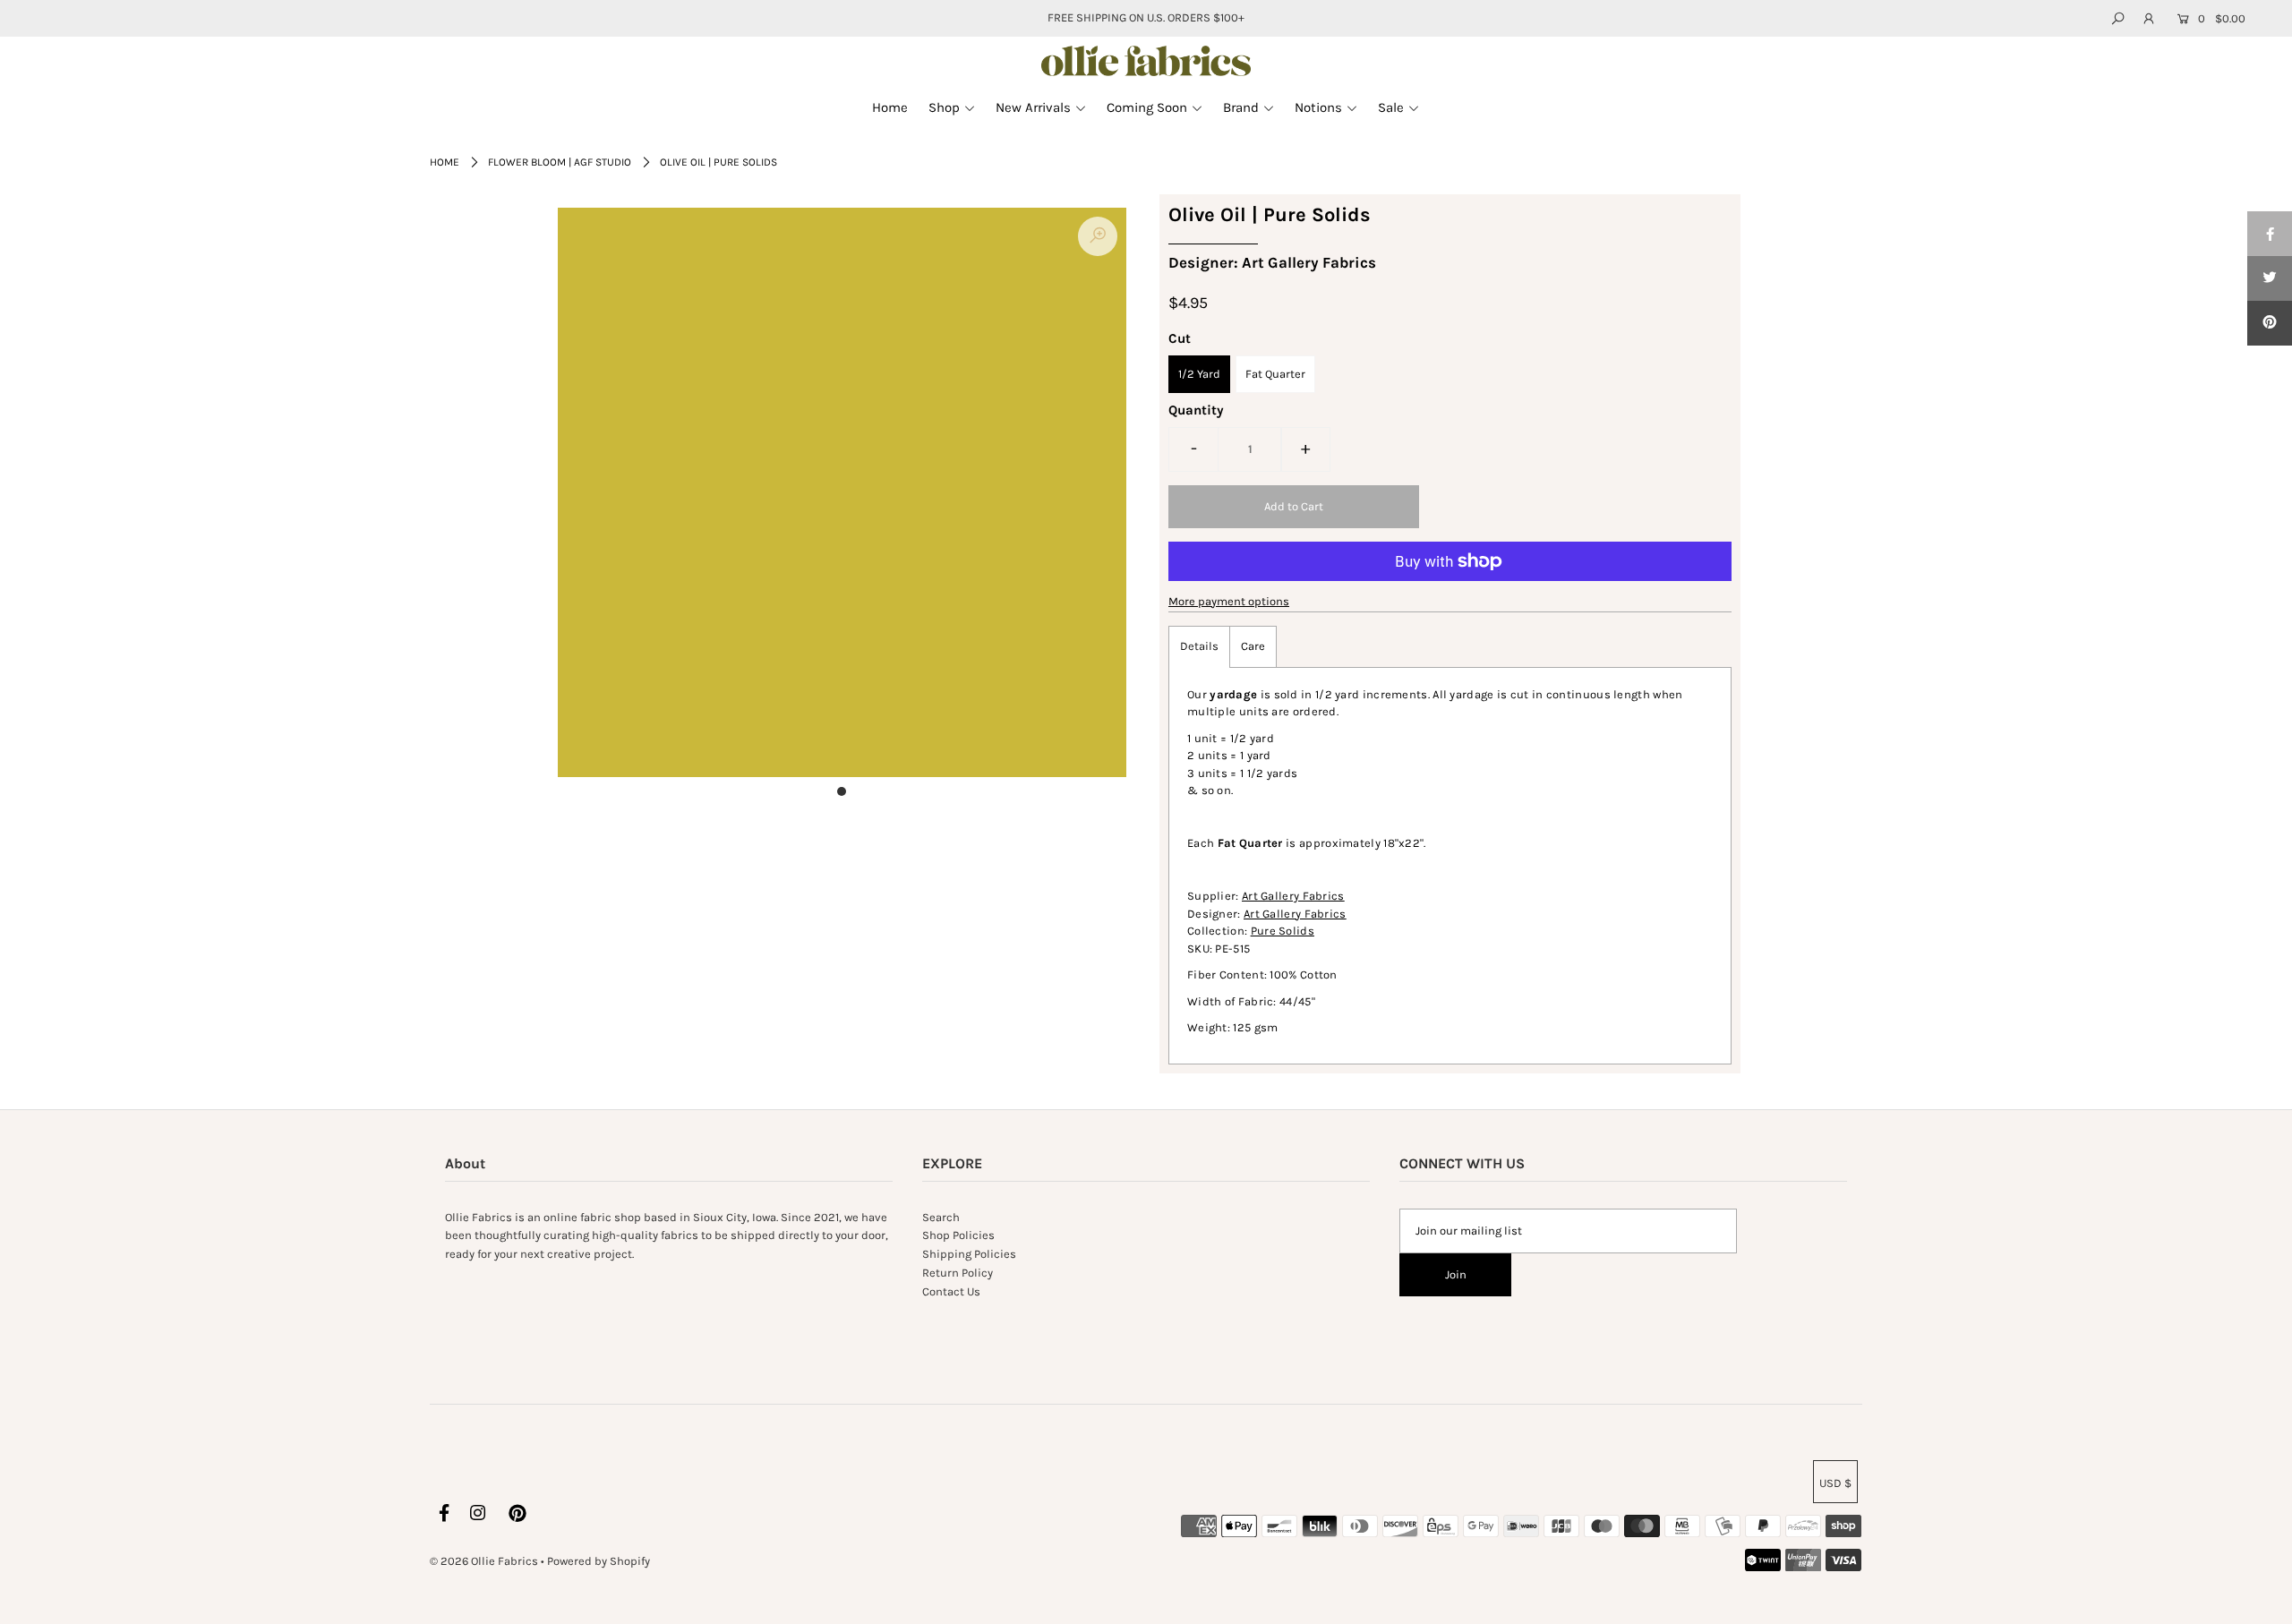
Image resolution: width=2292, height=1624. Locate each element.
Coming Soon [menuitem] (1147, 107)
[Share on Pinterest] (2270, 323)
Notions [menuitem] (1318, 107)
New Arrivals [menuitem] (1033, 107)
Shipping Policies (969, 1254)
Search (941, 1217)
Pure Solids (1283, 931)
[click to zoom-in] (1098, 236)
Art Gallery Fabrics (1293, 896)
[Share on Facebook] (2270, 234)
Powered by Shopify (599, 1561)
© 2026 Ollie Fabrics (484, 1561)
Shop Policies (958, 1235)
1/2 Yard (1199, 374)
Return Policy (958, 1273)
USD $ (1835, 1483)
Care (1253, 646)
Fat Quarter (1275, 374)
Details (1199, 646)
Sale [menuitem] (1391, 107)
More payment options (1229, 601)
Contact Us (951, 1291)
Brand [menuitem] (1241, 107)
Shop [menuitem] (944, 107)
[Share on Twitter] (2270, 278)
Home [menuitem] (890, 107)
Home (445, 162)
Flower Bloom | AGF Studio (560, 162)
